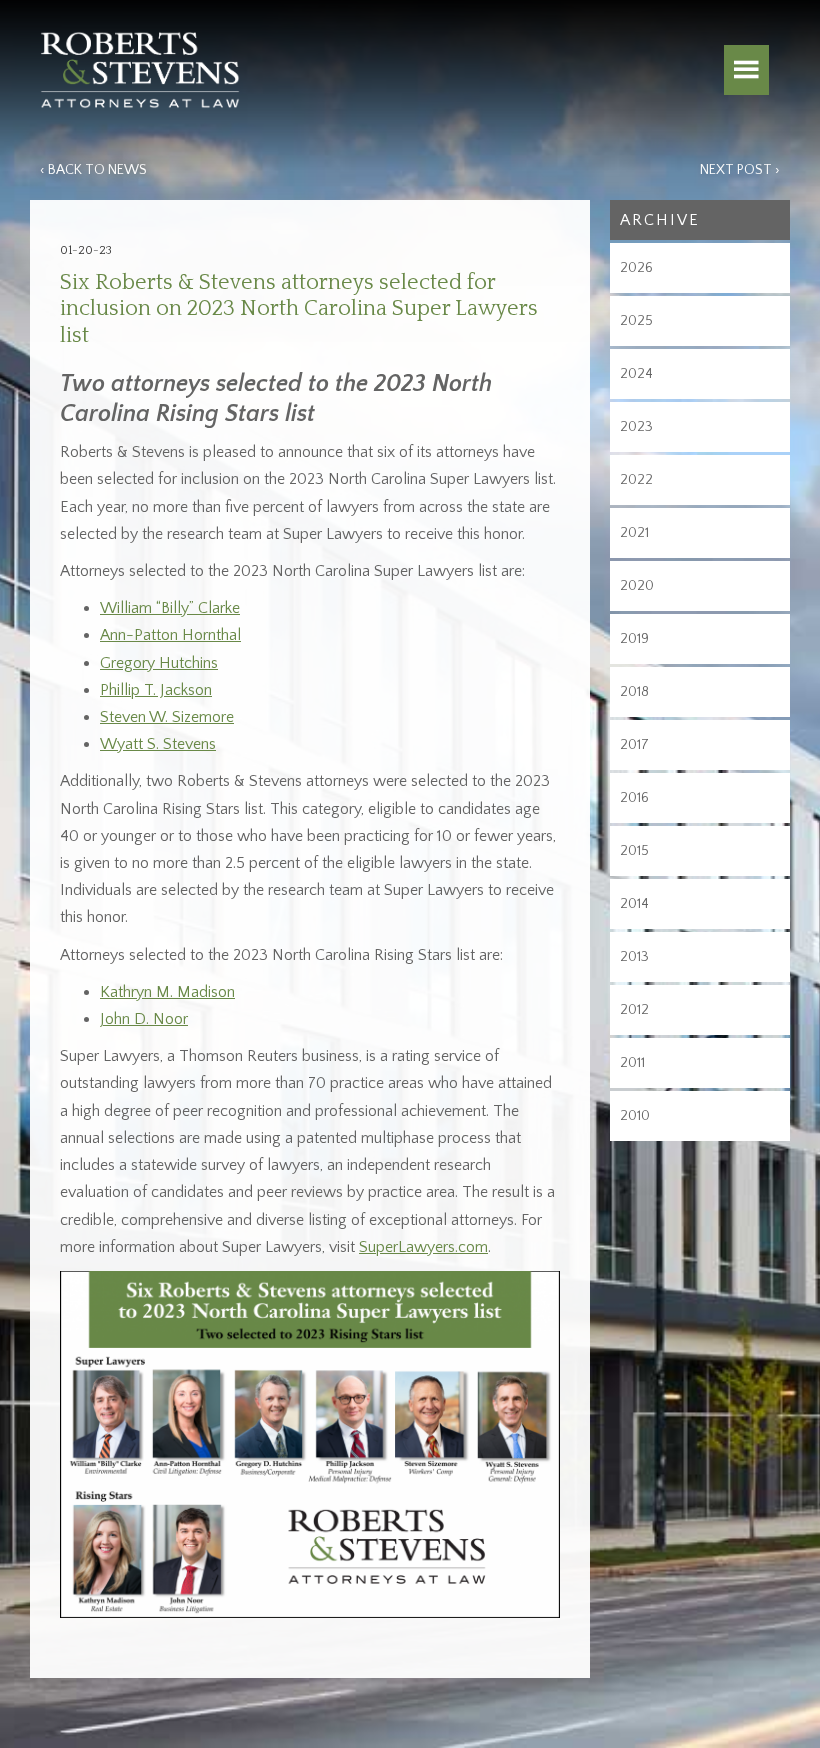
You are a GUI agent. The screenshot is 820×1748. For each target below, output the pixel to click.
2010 (635, 1116)
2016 (634, 798)
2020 (637, 586)
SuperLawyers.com (423, 1247)
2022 (636, 480)
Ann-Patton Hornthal (170, 635)
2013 (634, 957)
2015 (634, 851)
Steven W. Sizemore (167, 717)
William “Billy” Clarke (170, 608)
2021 (634, 533)
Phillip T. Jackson (156, 690)
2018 (634, 692)
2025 (636, 321)
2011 (632, 1063)
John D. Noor (144, 1019)
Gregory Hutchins (159, 663)
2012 (634, 1010)
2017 (634, 745)
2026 (636, 268)
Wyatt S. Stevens (158, 744)
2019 (634, 639)
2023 (636, 427)
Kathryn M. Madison (167, 992)
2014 (634, 904)
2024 (636, 374)
